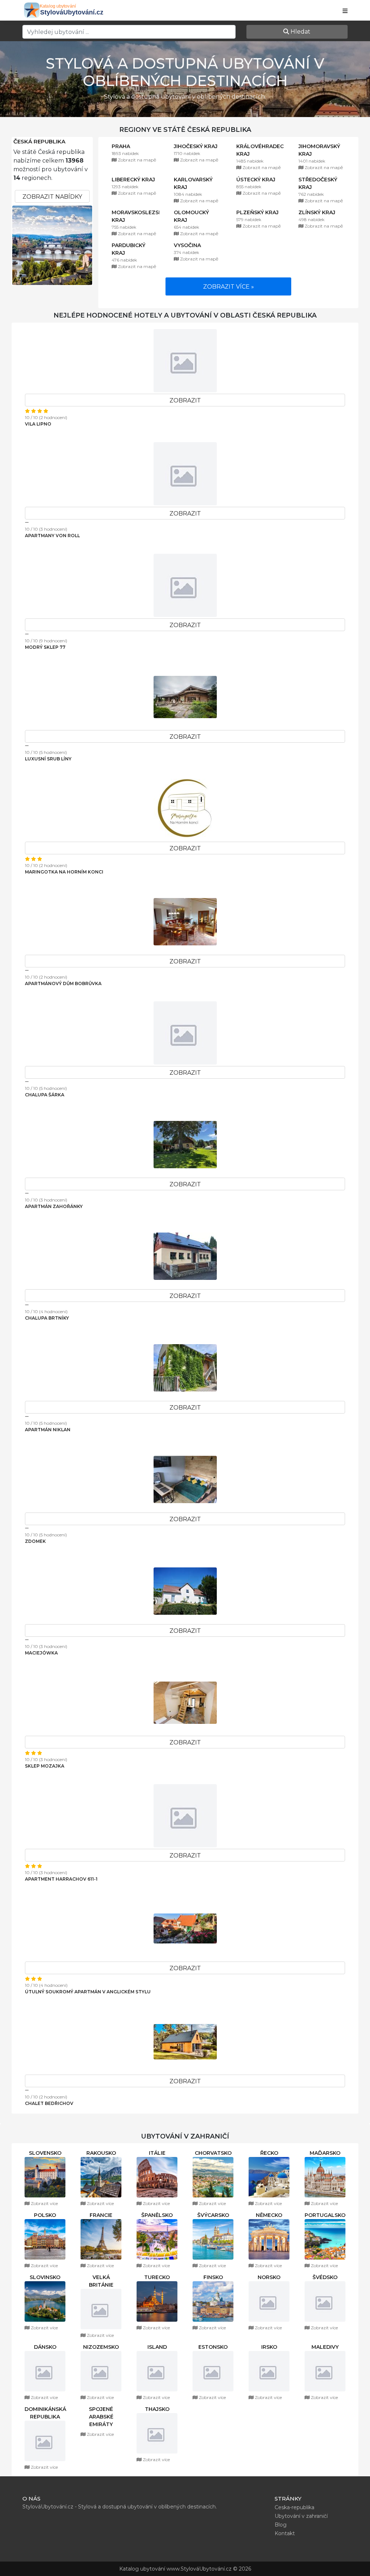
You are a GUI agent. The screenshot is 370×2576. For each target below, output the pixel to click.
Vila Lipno (38, 424)
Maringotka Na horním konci (64, 872)
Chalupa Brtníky (47, 1318)
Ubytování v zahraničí (301, 2524)
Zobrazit (185, 400)
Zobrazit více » (229, 287)
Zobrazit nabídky (52, 197)
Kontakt (285, 2541)
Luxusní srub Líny (48, 759)
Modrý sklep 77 (45, 647)
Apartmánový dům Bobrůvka (63, 983)
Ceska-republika (294, 2515)
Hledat (300, 32)
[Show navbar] (345, 11)
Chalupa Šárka (45, 1095)
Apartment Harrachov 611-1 (61, 1879)
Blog (281, 2532)
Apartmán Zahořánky (54, 1206)
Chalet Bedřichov (49, 2103)
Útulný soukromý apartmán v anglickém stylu (88, 1992)
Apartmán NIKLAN (48, 1430)
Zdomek (35, 1541)
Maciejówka (41, 1653)
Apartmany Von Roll (52, 536)
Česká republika (39, 142)
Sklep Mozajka (45, 1766)
